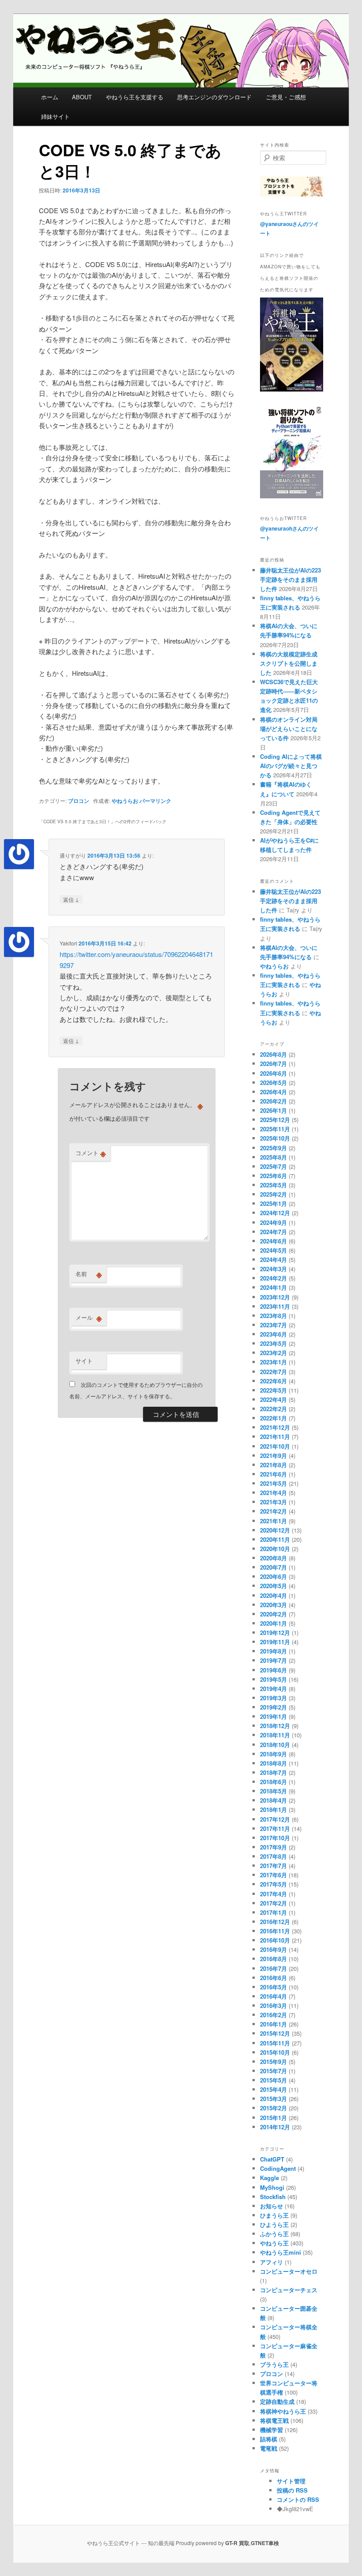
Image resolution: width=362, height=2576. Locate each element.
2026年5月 (273, 1083)
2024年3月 (273, 1269)
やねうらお (125, 801)
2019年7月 (273, 1660)
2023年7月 (273, 1325)
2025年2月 (273, 1194)
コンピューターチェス (289, 2290)
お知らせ (271, 2206)
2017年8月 (273, 1856)
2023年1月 (273, 1362)
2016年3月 (273, 2005)
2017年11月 (275, 1828)
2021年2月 (273, 1511)
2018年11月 (275, 1735)
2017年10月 (275, 1838)
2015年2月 (273, 2108)
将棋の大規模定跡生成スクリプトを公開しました (289, 663)
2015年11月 (275, 2043)
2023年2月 (273, 1353)
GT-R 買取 (237, 2543)
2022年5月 (273, 1390)
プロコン (79, 801)
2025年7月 (273, 1166)
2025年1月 (273, 1203)
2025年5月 (273, 1185)
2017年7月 (273, 1866)
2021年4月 (273, 1493)
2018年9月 (273, 1754)
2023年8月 (273, 1316)
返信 (71, 899)
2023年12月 (275, 1297)
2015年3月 (273, 2099)
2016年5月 (273, 1987)
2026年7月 (273, 1064)
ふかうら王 (274, 2234)
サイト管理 (291, 2481)
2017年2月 (273, 1903)
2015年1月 (273, 2118)
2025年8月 (273, 1157)
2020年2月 (273, 1614)
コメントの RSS (298, 2499)
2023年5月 (273, 1343)
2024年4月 (273, 1260)
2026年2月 (273, 1101)
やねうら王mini (281, 2252)
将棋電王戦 (274, 2420)
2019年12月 (275, 1633)
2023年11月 (275, 1306)
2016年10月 (275, 1940)
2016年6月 (273, 1978)
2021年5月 (273, 1483)
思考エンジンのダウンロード (214, 97)
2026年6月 (273, 1073)
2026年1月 (273, 1110)
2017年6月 (273, 1875)
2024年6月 (273, 1241)
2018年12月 (275, 1726)
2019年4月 (273, 1689)
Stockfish (273, 2197)
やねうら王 (274, 2243)
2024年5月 (273, 1250)
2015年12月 (275, 2033)
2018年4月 (273, 1800)
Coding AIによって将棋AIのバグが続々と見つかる (291, 766)
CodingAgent (278, 2168)
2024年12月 (275, 1213)
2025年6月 (273, 1176)
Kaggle (270, 2178)
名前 (89, 1274)
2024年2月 (273, 1278)
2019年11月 (275, 1642)
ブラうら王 (274, 2364)
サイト (84, 1361)
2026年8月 (273, 1054)
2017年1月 (273, 1912)
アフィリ (271, 2262)
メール (89, 1318)
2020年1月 (273, 1623)
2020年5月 (273, 1586)
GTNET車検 (265, 2543)
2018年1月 (273, 1810)
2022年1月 (273, 1418)
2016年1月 (273, 2024)
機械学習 (271, 2430)
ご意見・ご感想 (286, 97)
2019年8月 (273, 1651)
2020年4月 (273, 1595)
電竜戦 (269, 2448)
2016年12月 (275, 1922)
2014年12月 (275, 2127)
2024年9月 (273, 1222)
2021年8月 (273, 1465)
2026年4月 (273, 1092)
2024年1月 (273, 1287)
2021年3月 (273, 1502)
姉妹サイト (55, 116)
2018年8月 (273, 1763)
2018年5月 (273, 1791)
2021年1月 (273, 1521)
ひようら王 (274, 2224)
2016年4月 (273, 1996)
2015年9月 (273, 2062)
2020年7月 (273, 1567)
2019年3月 (273, 1698)
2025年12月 (275, 1120)
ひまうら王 (274, 2215)
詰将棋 (269, 2439)
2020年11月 (275, 1539)
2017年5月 (273, 1884)
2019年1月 (273, 1716)
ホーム (50, 97)
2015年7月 (273, 2071)
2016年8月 (273, 1959)
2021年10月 (275, 1446)
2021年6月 (273, 1474)
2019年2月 (273, 1707)
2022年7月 (273, 1372)
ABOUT (82, 97)
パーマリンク (155, 801)
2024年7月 (273, 1232)
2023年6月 (273, 1334)
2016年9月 (273, 1949)
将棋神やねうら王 (283, 2411)
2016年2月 (273, 2015)
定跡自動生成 (277, 2401)
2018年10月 (275, 1745)
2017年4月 (273, 1894)
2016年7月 (273, 1968)
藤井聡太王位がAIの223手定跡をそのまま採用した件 (290, 579)
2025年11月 (275, 1129)
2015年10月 (275, 2052)
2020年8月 (273, 1558)
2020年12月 (275, 1530)
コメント (91, 1153)
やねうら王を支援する (135, 97)
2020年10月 (275, 1549)
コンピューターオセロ (289, 2271)
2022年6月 (273, 1381)
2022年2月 (273, 1409)
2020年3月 (273, 1605)
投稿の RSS (292, 2490)
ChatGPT (272, 2159)
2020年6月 (273, 1576)
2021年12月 (275, 1427)
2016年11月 (275, 1931)
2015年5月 (273, 2080)
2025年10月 (275, 1138)
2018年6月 (273, 1782)
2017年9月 (273, 1847)
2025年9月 (273, 1148)
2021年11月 (275, 1437)
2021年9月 (273, 1456)
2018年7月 (273, 1772)
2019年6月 (273, 1670)
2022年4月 (273, 1399)
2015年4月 (273, 2089)
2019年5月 (273, 1679)
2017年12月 (275, 1819)
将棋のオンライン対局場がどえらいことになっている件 (289, 729)
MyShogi (272, 2187)
